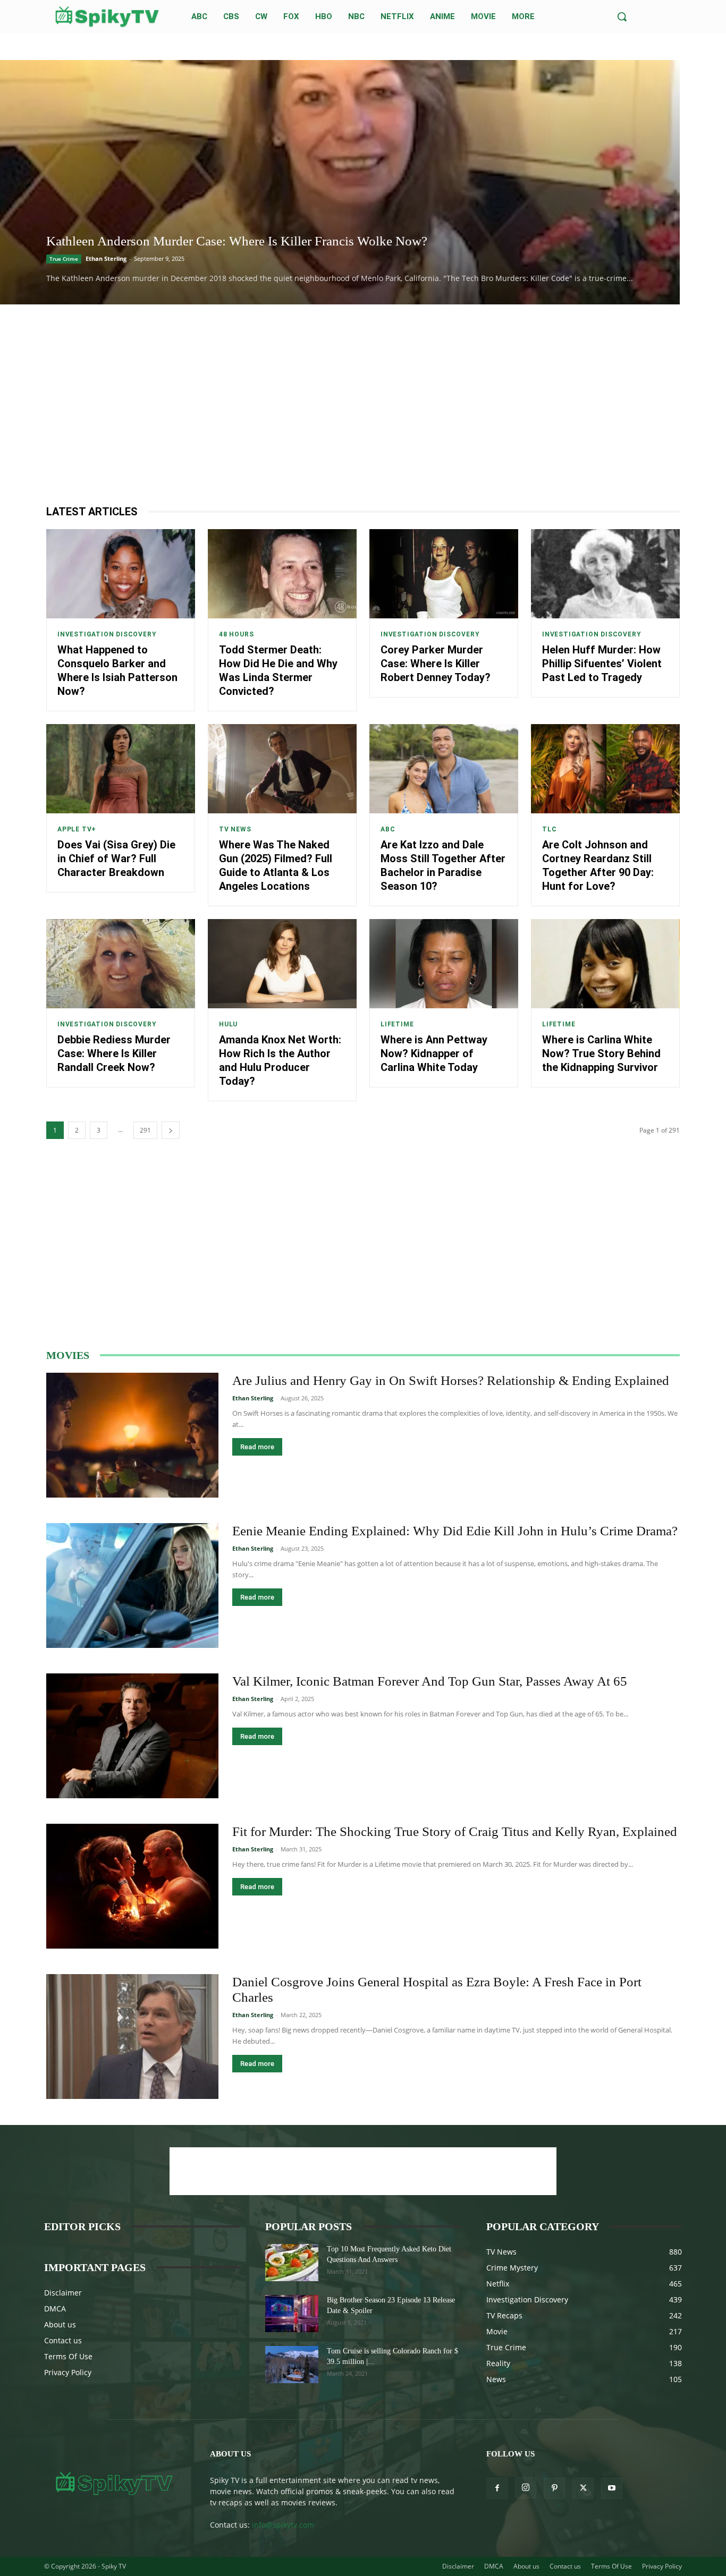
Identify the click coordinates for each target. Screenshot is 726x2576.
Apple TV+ (77, 829)
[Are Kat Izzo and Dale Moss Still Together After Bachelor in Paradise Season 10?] (444, 769)
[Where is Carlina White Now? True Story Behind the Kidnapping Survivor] (605, 964)
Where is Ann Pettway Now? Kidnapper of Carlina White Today (434, 1053)
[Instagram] (526, 2488)
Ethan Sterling (106, 258)
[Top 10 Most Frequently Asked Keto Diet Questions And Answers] (292, 2263)
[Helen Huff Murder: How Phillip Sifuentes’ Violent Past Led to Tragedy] (605, 574)
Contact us (63, 2340)
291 (145, 1130)
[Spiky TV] (107, 17)
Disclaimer (63, 2293)
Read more (257, 1447)
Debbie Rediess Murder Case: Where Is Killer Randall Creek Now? (114, 1053)
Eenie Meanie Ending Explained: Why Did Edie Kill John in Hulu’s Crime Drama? (455, 1531)
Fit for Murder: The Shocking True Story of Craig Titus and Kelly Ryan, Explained (455, 1831)
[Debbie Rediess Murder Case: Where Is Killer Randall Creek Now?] (121, 964)
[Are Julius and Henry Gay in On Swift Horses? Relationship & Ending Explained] (132, 1435)
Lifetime (397, 1024)
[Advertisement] (363, 404)
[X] (583, 2488)
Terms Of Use (68, 2356)
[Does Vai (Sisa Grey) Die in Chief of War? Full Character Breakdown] (121, 769)
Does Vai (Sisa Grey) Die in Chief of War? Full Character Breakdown (116, 858)
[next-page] (171, 1130)
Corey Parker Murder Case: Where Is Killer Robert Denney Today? (436, 664)
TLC (549, 829)
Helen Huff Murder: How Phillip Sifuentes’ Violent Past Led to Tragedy (602, 664)
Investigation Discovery (107, 634)
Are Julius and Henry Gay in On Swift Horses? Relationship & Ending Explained (451, 1380)
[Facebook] (497, 2488)
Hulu (228, 1024)
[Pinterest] (554, 2488)
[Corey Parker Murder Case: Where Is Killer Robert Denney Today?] (444, 574)
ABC (388, 829)
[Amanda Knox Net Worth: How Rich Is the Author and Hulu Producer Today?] (282, 964)
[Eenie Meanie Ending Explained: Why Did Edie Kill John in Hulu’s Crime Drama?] (132, 1585)
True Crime (64, 259)
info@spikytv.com (283, 2525)
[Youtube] (612, 2488)
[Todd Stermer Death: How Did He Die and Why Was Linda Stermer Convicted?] (282, 574)
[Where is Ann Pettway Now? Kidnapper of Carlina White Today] (444, 964)
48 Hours (236, 634)
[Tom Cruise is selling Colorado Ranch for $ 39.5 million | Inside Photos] (292, 2365)
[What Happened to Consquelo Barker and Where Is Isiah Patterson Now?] (121, 574)
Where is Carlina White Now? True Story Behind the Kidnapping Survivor (601, 1053)
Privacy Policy (68, 2372)
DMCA (55, 2309)
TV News (235, 829)
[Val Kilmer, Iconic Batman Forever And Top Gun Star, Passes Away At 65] (132, 1736)
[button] (622, 16)
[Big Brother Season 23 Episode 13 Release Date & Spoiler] (292, 2314)
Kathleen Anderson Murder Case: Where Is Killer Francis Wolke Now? (237, 241)
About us (60, 2324)
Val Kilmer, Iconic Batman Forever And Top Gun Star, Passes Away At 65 (430, 1681)
